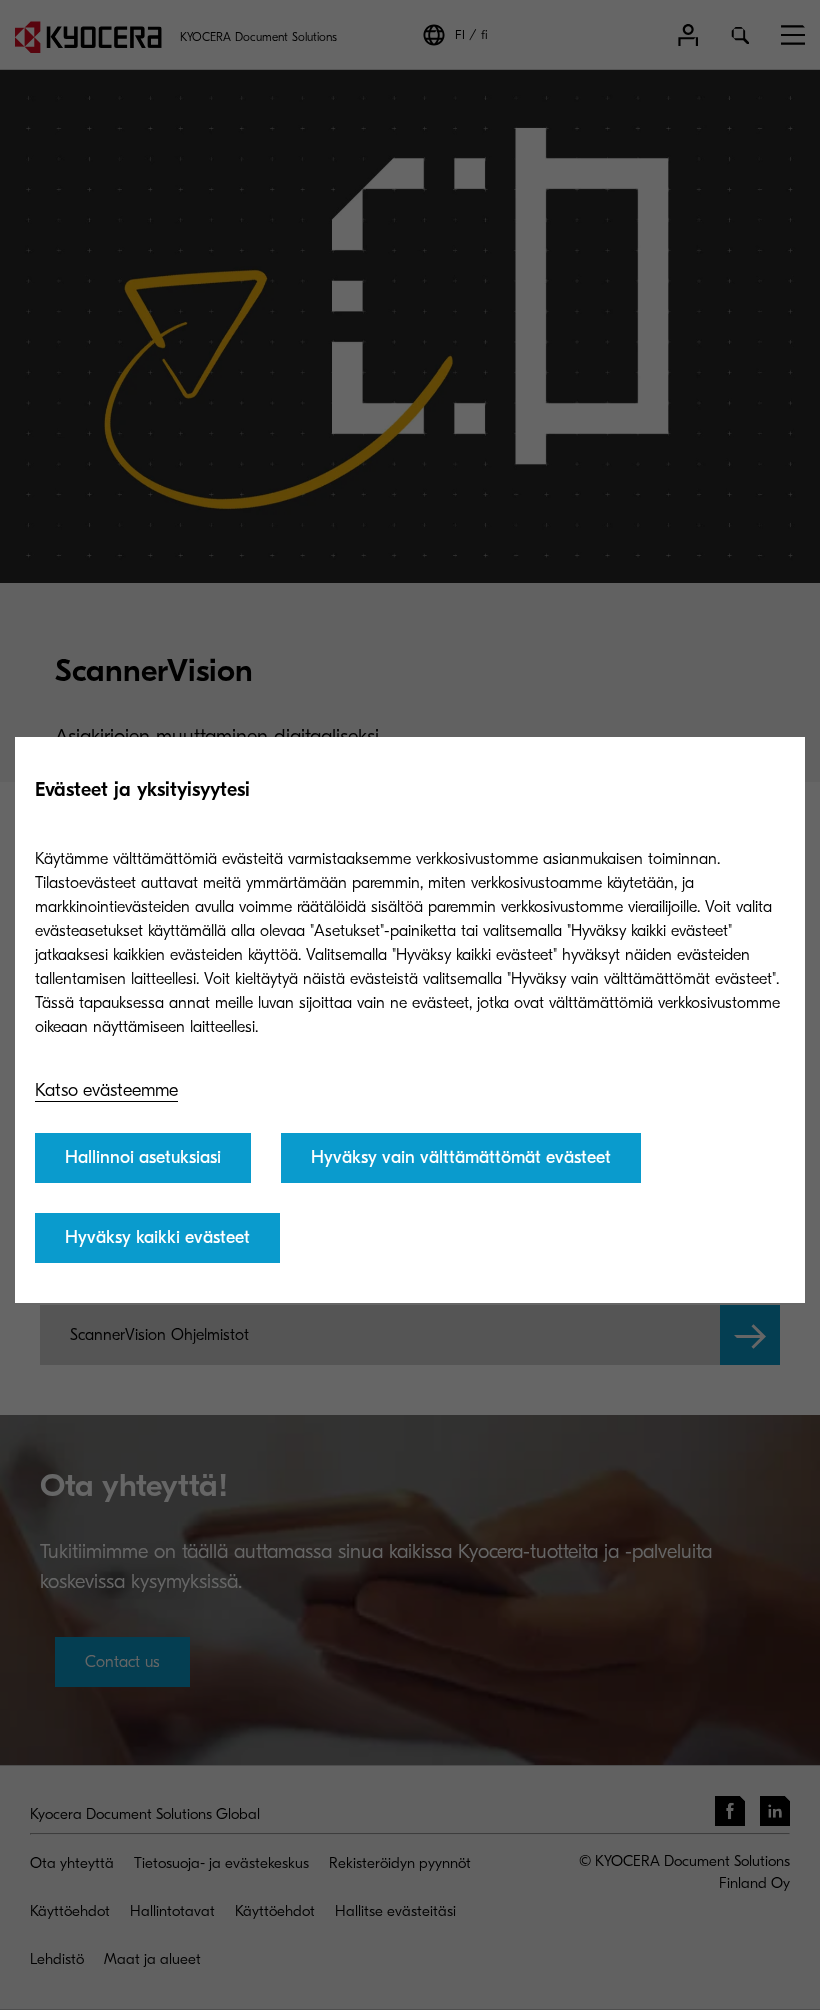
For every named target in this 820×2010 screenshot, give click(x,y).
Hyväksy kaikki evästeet (157, 1237)
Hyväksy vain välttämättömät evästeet (461, 1157)
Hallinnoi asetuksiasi (143, 1157)
